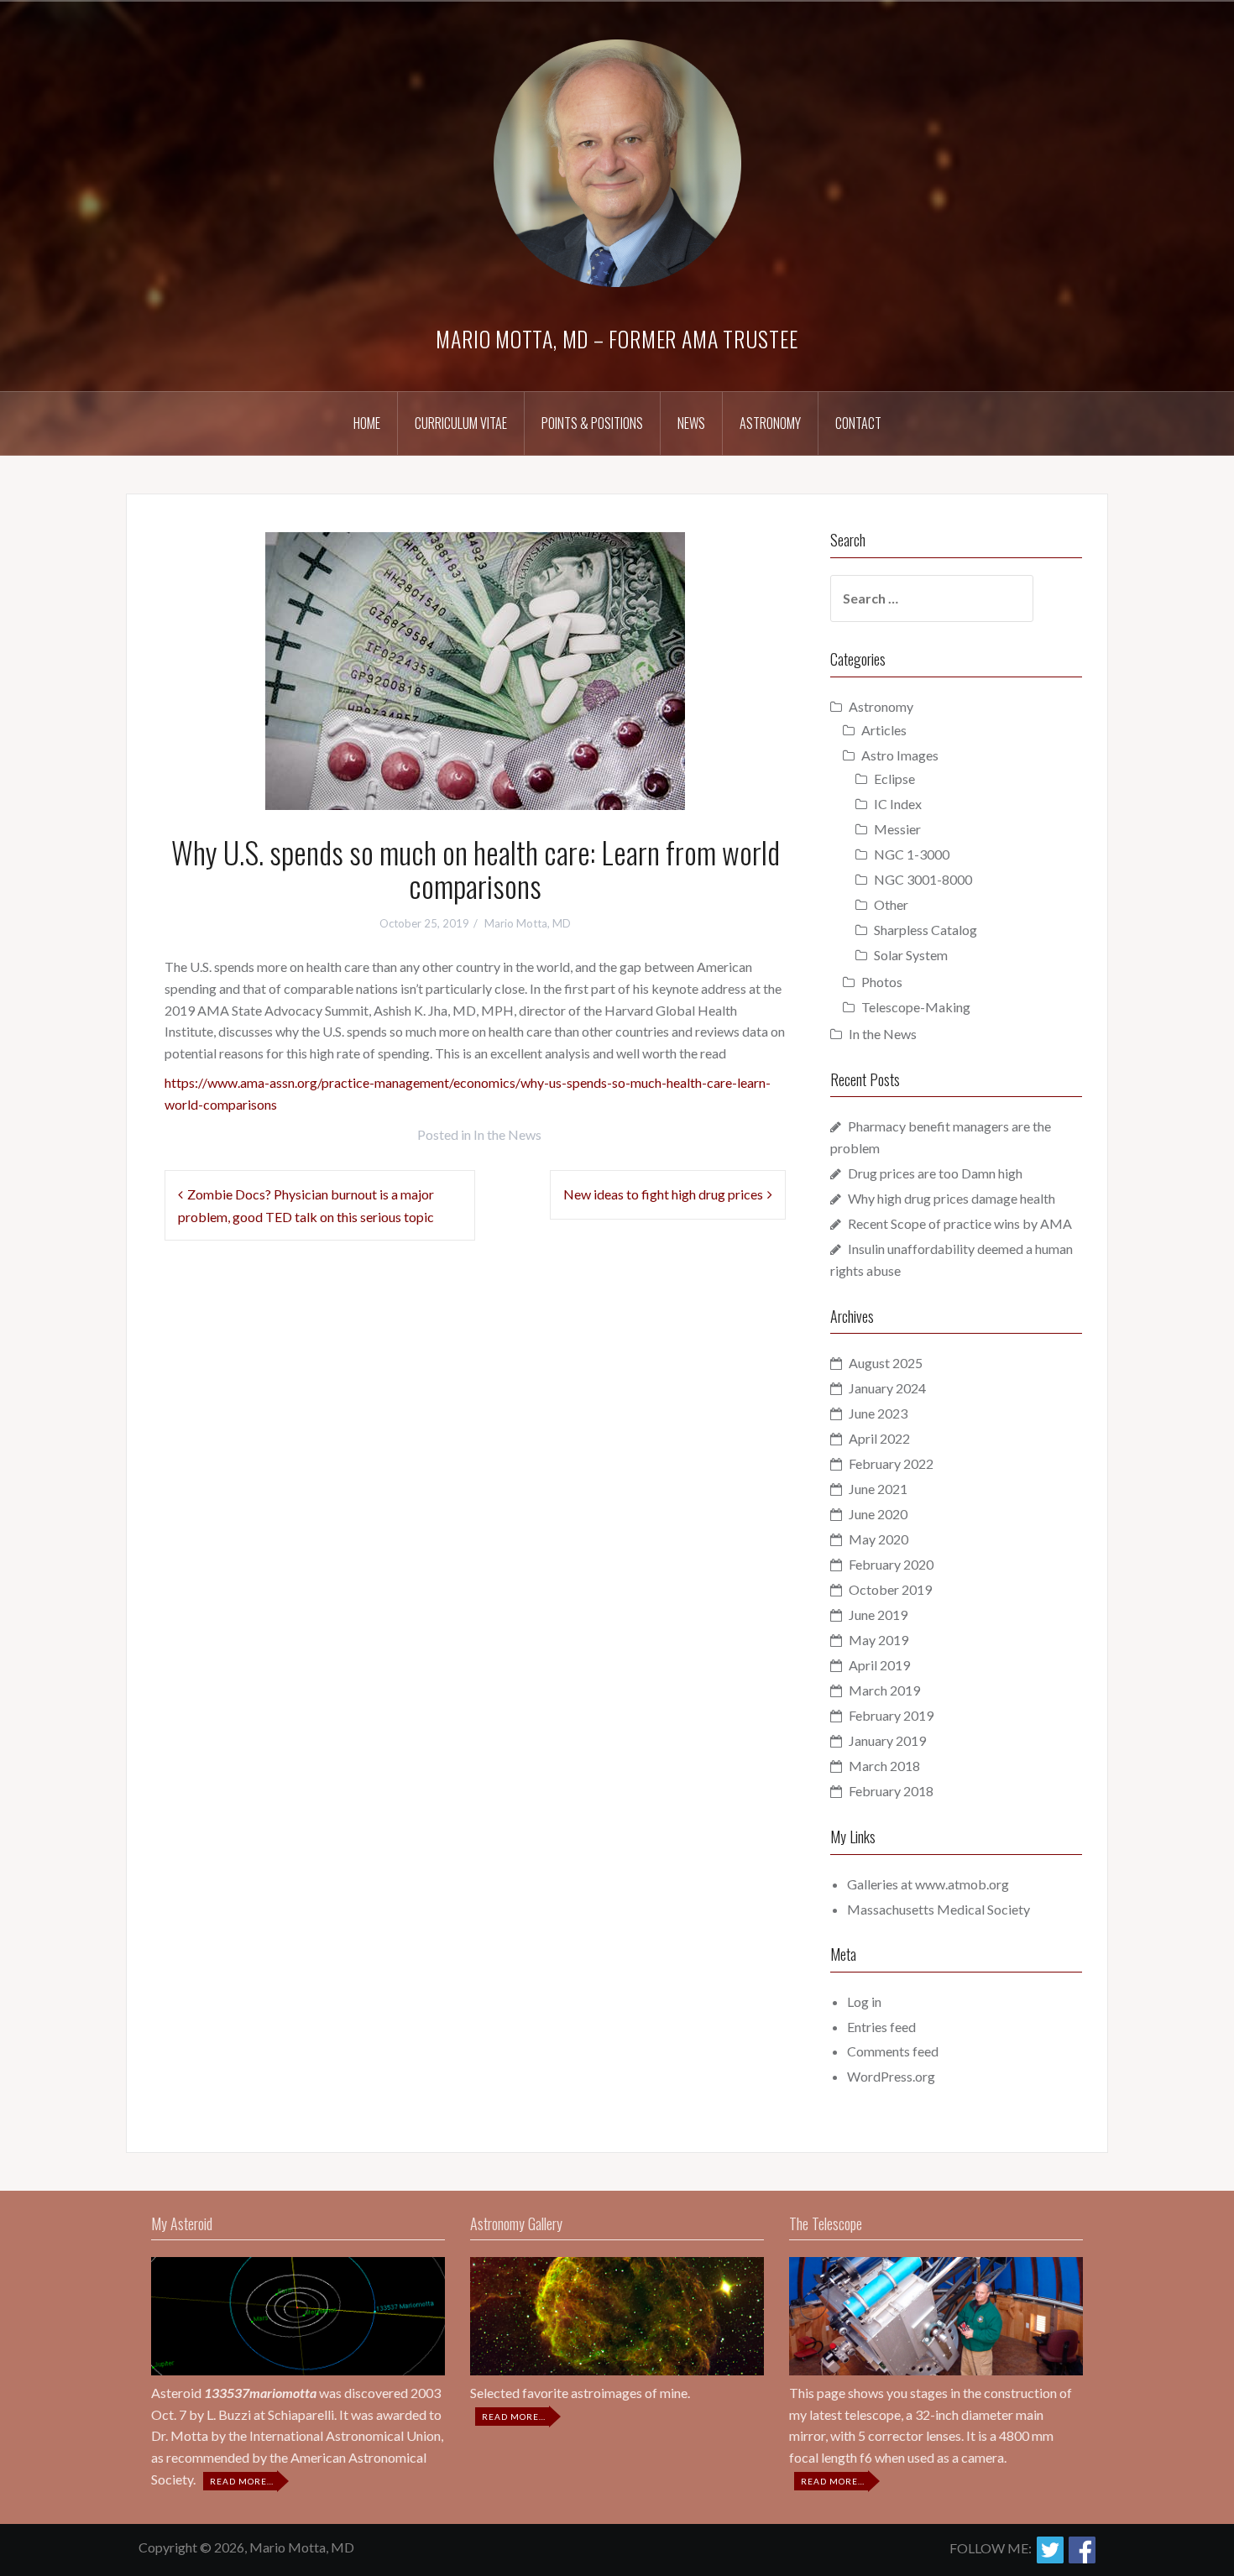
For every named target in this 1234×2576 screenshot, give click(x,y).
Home (367, 423)
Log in (864, 2001)
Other (891, 904)
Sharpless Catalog (925, 930)
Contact (858, 423)
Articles (884, 730)
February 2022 (891, 1463)
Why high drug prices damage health (952, 1198)
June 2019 (878, 1615)
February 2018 (891, 1791)
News (691, 423)
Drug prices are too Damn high (935, 1173)
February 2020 (891, 1564)
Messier (897, 829)
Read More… (243, 2483)
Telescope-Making (916, 1007)
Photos (882, 982)
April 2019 (879, 1665)
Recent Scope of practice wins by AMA (960, 1223)
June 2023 (878, 1413)
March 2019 (884, 1690)
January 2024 (887, 1388)
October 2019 (890, 1589)
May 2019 (878, 1640)
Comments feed (893, 2051)
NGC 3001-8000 (923, 879)
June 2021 (878, 1489)
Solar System (911, 955)
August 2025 (886, 1363)
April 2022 (879, 1438)
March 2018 (884, 1766)
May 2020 (878, 1539)
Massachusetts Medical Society (939, 1909)
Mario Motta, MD (528, 923)
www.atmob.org (962, 1884)
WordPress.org (891, 2076)
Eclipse (894, 779)
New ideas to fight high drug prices (663, 1194)
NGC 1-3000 (912, 854)
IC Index (898, 804)
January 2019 (887, 1740)
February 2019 (891, 1715)
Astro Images (900, 755)
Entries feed (881, 2027)
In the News (507, 1134)
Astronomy (770, 423)
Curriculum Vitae (461, 423)
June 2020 (878, 1514)
